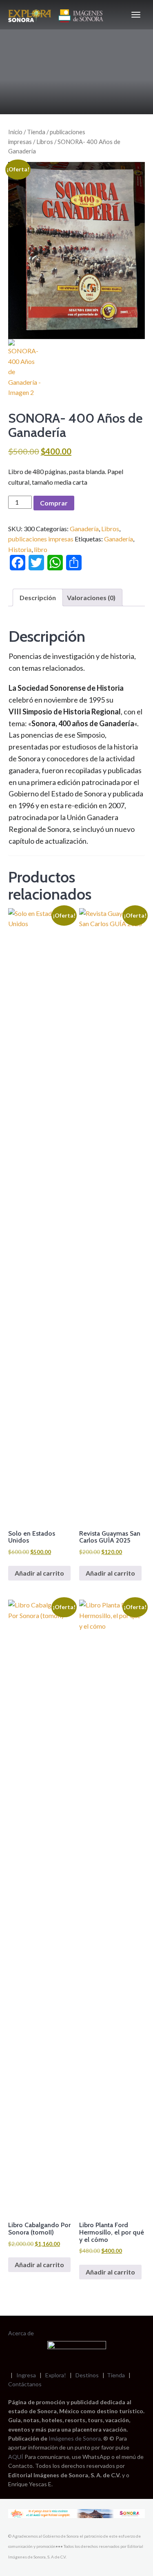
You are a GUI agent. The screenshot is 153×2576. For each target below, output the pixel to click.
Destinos (87, 2375)
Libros (45, 142)
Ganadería (84, 529)
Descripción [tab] (38, 597)
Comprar (54, 503)
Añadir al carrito (39, 1573)
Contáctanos (25, 2384)
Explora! (56, 2375)
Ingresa (26, 2375)
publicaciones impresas (41, 539)
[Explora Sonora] (57, 15)
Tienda (36, 132)
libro (41, 549)
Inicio (15, 132)
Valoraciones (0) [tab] (91, 597)
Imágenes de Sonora (75, 2438)
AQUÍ (16, 2457)
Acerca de (21, 2333)
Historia (20, 549)
